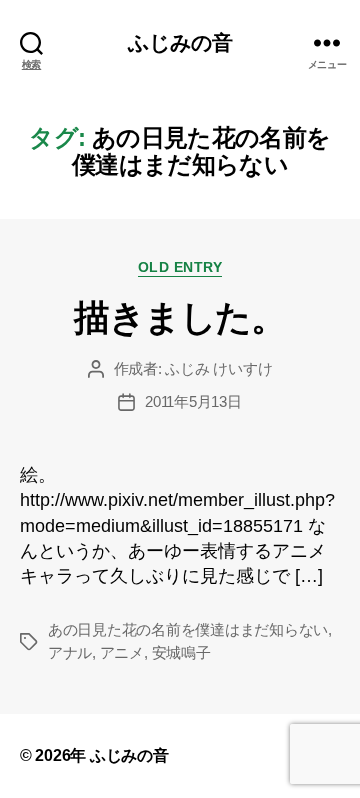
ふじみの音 (180, 42)
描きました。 (179, 317)
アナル (70, 652)
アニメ (122, 652)
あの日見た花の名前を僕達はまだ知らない (188, 629)
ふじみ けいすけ (218, 368)
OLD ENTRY (180, 267)
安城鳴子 (181, 652)
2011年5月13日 (193, 401)
